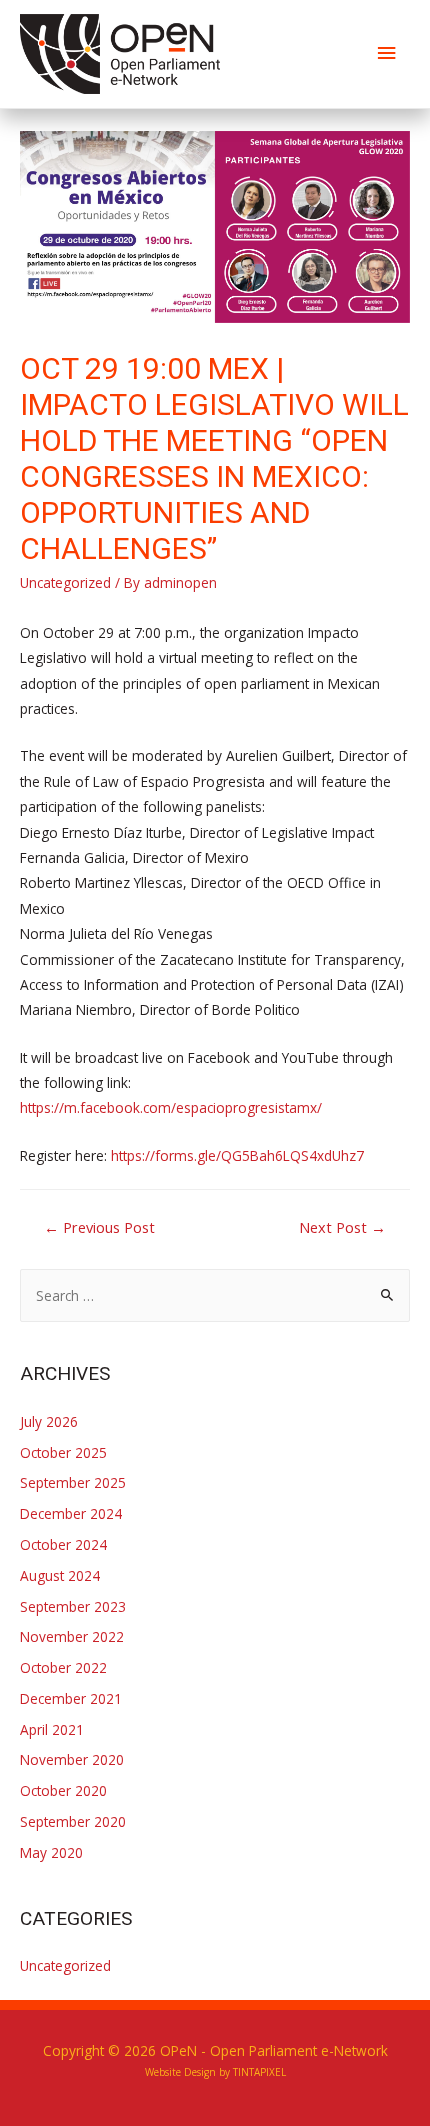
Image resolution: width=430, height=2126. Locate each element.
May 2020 (51, 1852)
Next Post (342, 1227)
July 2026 (49, 1421)
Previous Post (99, 1227)
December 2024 (71, 1513)
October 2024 (63, 1544)
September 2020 (73, 1821)
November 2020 (72, 1759)
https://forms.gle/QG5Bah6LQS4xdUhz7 (237, 1155)
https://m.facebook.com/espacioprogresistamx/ (171, 1107)
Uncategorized (65, 582)
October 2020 (63, 1790)
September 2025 (73, 1482)
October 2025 (63, 1452)
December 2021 (71, 1698)
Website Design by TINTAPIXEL (215, 2072)
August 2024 (60, 1575)
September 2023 (73, 1606)
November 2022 (72, 1636)
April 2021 (52, 1729)
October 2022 (63, 1667)
